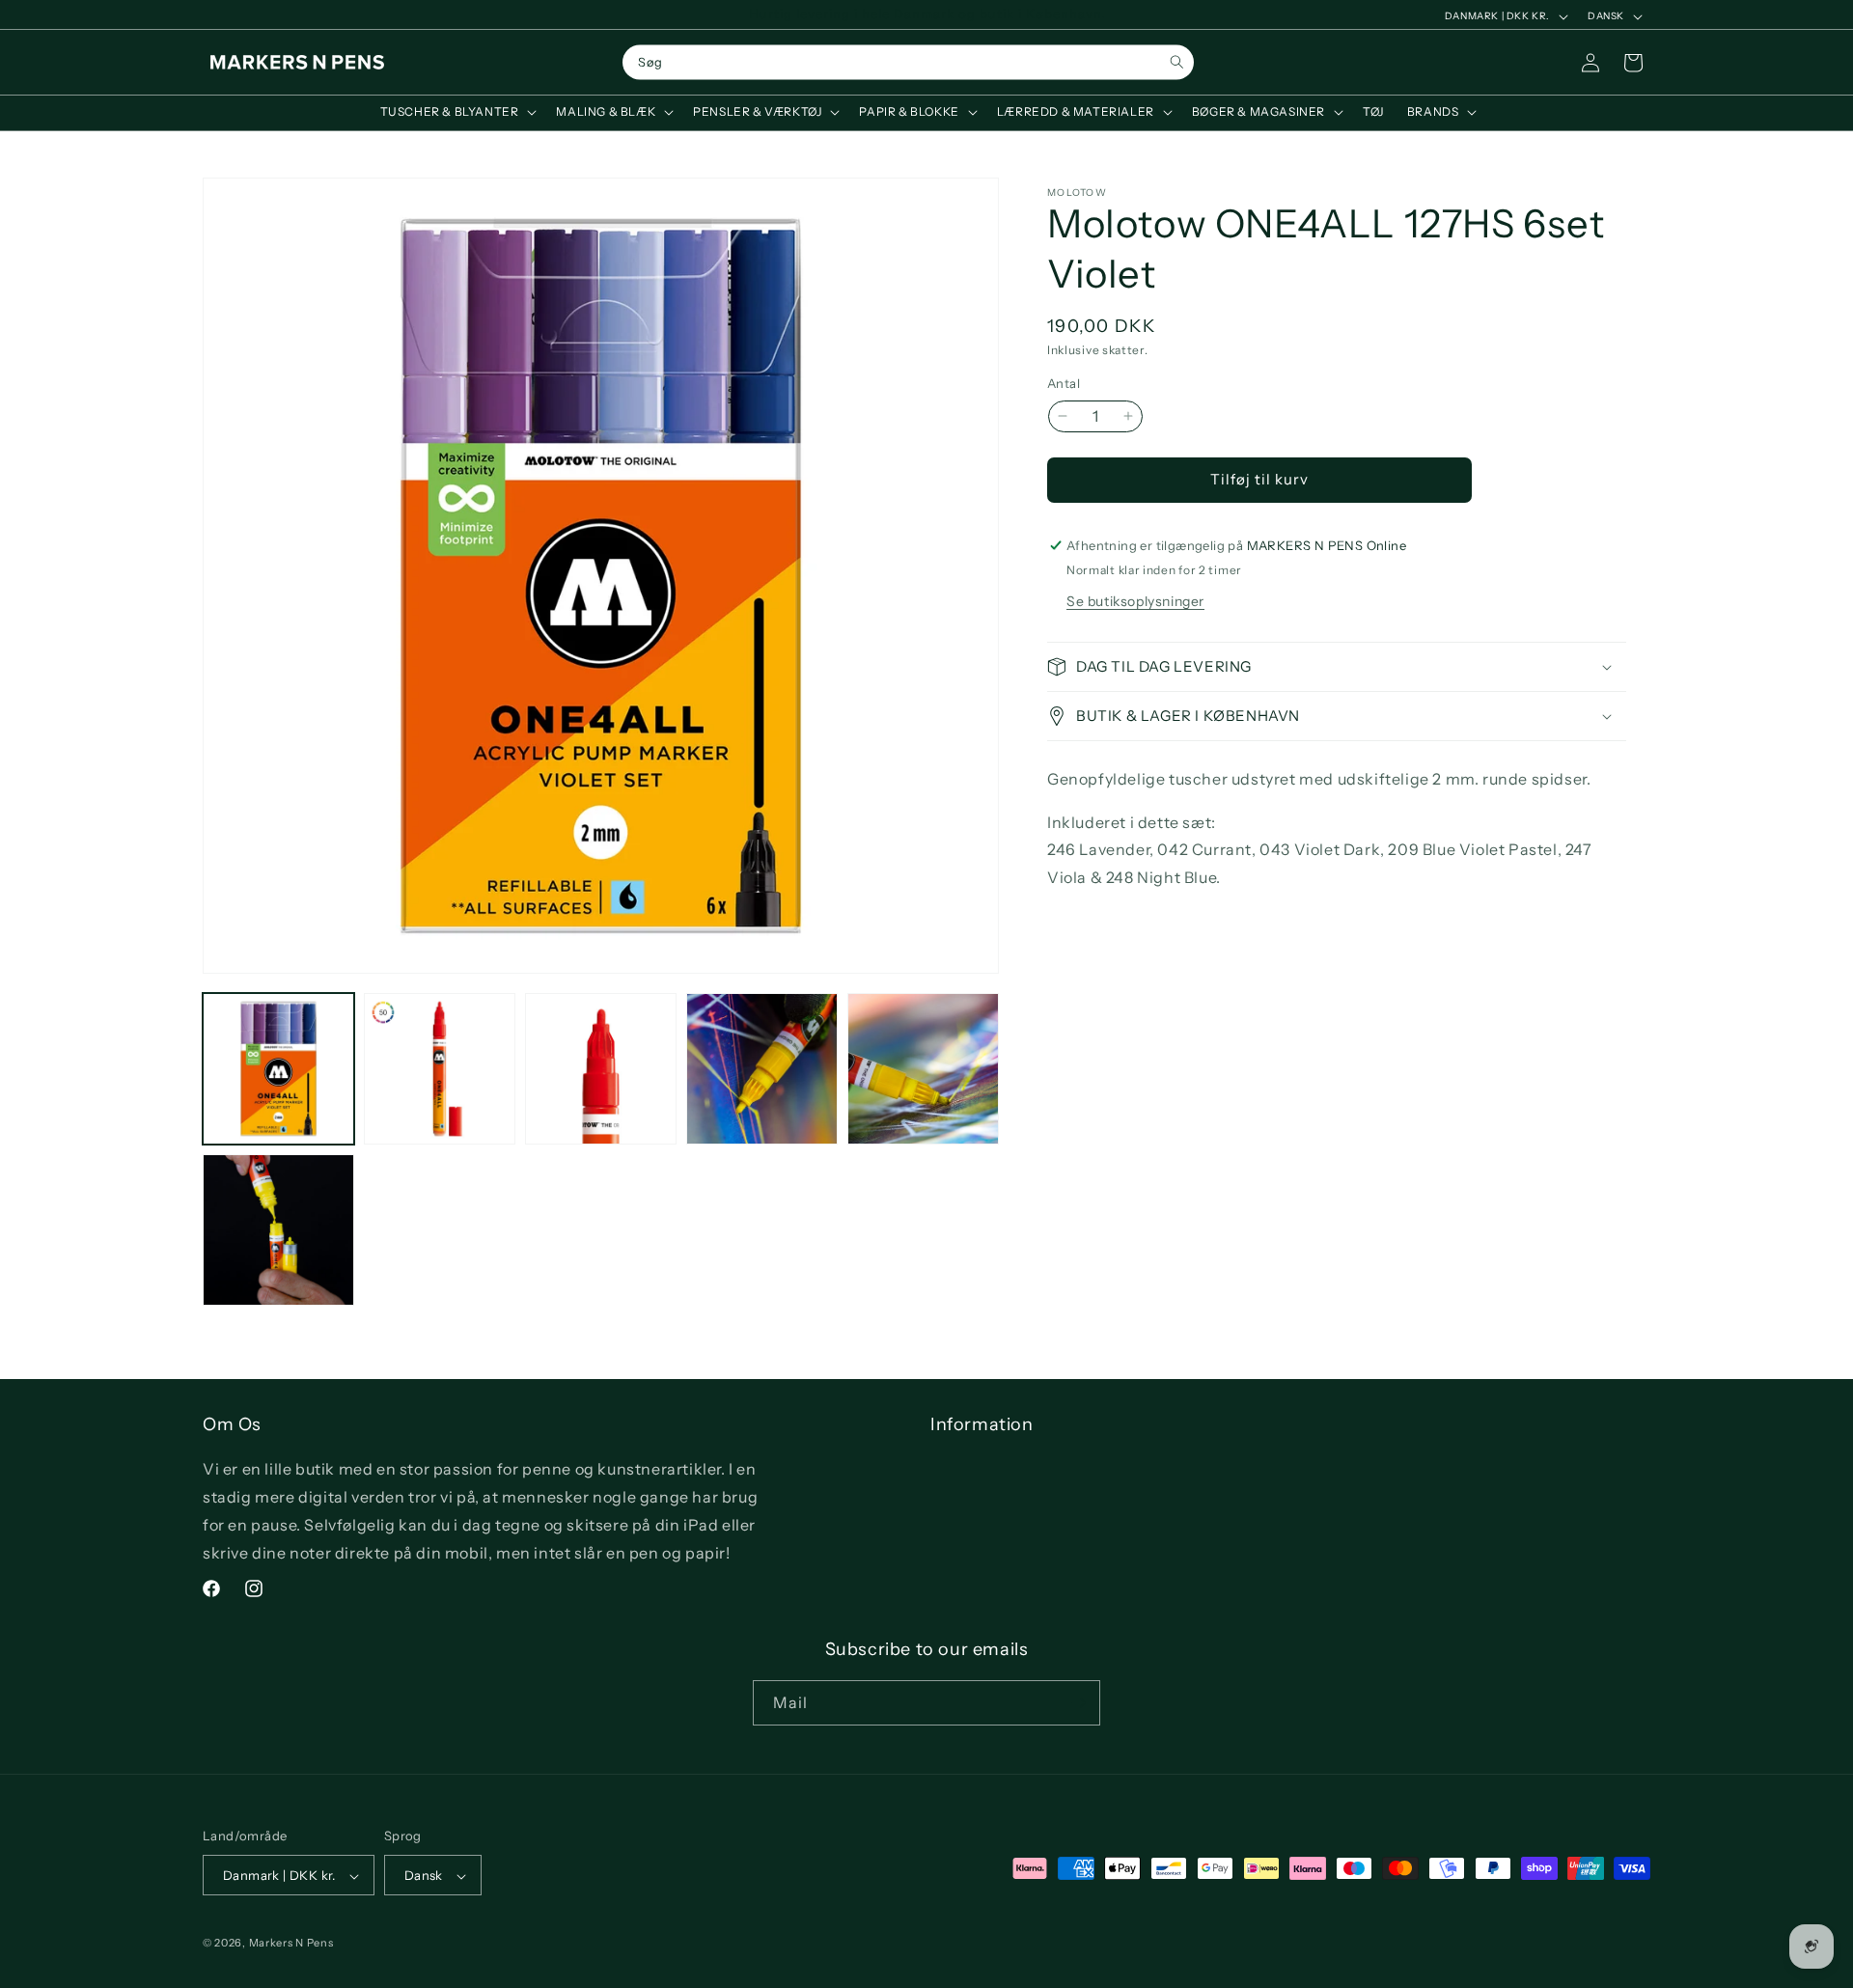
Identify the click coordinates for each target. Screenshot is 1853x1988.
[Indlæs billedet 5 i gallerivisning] (923, 1069)
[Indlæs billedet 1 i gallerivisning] (278, 1069)
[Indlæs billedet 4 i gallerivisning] (762, 1069)
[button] (457, 112)
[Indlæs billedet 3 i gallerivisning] (601, 1069)
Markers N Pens (291, 1944)
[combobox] (908, 63)
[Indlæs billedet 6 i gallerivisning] (278, 1230)
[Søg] (1177, 62)
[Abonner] (1078, 1703)
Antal (1064, 383)
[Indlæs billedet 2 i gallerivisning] (440, 1069)
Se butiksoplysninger (1135, 601)
